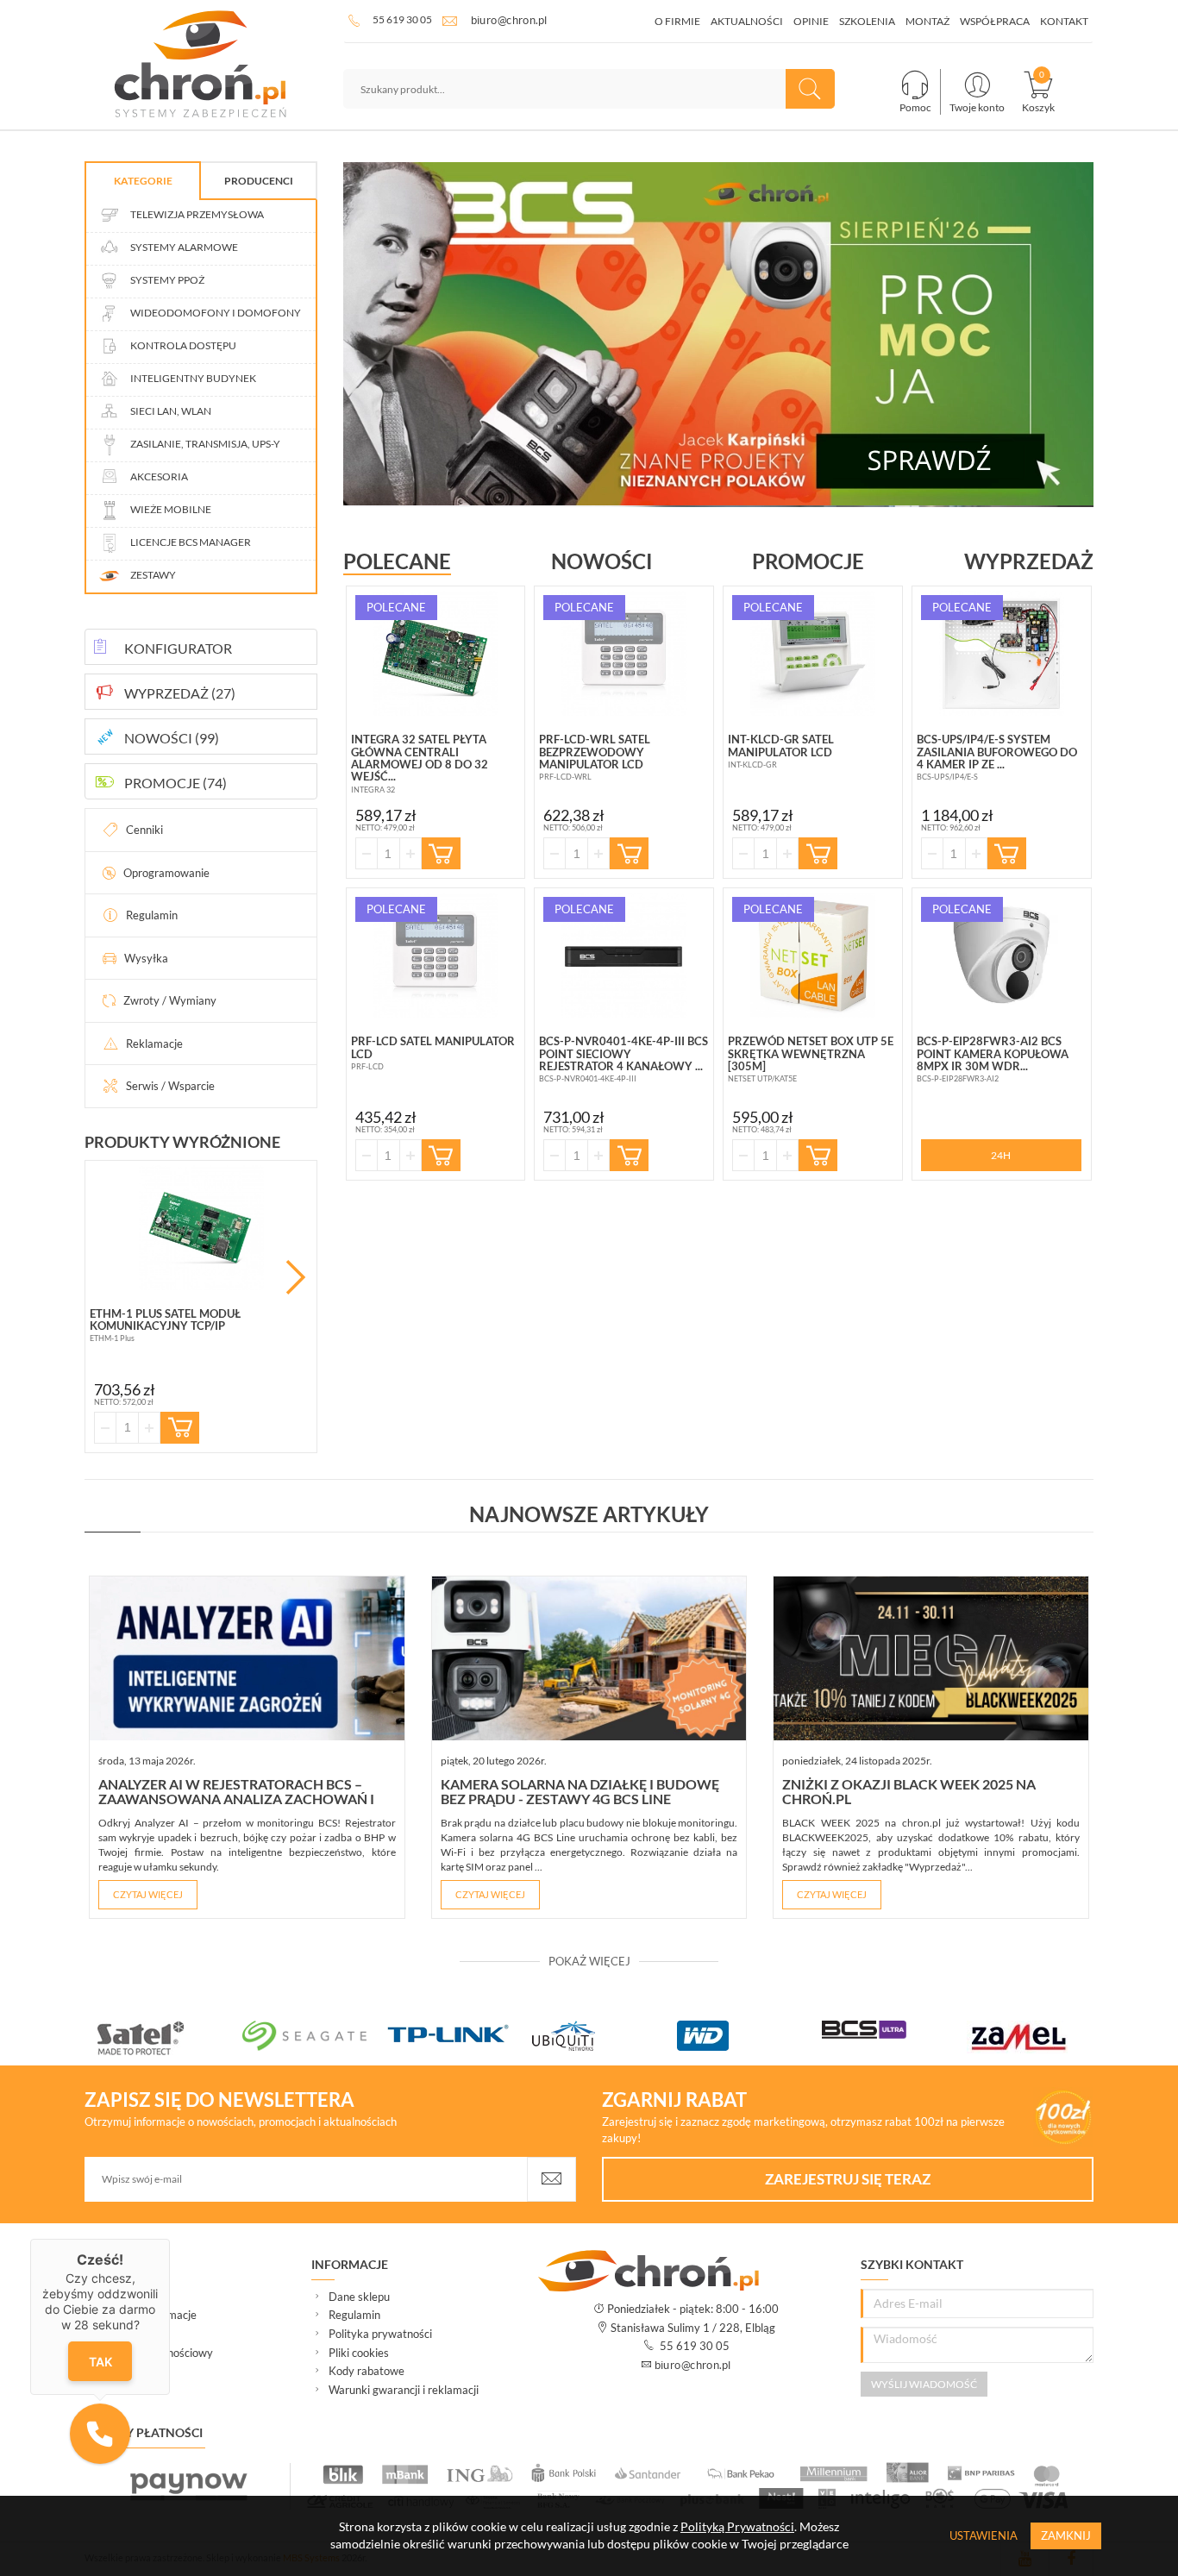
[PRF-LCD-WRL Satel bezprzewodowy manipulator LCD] (624, 653)
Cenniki (144, 830)
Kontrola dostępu (182, 345)
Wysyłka (146, 958)
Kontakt (1064, 21)
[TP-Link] (460, 2036)
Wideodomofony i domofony (215, 313)
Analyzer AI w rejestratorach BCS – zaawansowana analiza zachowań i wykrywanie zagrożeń (236, 1799)
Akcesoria (158, 476)
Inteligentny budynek (192, 378)
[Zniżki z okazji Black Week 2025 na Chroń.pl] (931, 1658)
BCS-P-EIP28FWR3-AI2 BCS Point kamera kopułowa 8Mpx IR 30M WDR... (993, 1053)
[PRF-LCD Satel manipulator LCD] (436, 955)
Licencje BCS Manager (190, 542)
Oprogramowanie (166, 873)
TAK (100, 2362)
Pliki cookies (359, 2353)
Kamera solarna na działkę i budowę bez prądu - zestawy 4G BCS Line (580, 1792)
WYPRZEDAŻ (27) (180, 693)
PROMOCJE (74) (175, 783)
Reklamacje (154, 1044)
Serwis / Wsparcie (170, 1086)
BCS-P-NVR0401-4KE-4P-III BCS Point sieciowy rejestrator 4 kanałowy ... (623, 1053)
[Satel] (170, 2038)
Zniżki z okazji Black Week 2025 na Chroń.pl (909, 1792)
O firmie (677, 21)
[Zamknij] (170, 2239)
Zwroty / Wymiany (170, 1000)
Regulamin (152, 915)
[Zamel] (1039, 2037)
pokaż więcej (589, 1961)
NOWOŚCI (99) (172, 738)
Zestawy (152, 575)
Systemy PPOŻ (166, 280)
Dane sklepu (359, 2297)
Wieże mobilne (170, 509)
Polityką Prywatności (737, 2526)
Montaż (927, 21)
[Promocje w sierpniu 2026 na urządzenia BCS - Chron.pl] (718, 334)
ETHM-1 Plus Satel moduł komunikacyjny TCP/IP (165, 1319)
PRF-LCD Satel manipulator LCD (433, 1047)
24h (1001, 1155)
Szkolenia (867, 21)
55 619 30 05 (402, 19)
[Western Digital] (749, 2036)
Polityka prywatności (380, 2334)
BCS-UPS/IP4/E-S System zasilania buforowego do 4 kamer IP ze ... (997, 752)
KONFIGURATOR (178, 648)
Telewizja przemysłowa (196, 214)
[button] (100, 2434)
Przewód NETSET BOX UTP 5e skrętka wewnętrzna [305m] (811, 1053)
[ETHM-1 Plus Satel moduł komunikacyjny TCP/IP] (201, 1228)
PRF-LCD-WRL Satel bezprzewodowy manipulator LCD (595, 752)
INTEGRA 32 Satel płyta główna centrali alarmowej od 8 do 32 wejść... (420, 758)
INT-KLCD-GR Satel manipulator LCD (781, 745)
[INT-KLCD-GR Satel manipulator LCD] (813, 653)
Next (296, 1277)
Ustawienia (984, 2535)
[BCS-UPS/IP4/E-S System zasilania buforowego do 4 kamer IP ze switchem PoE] (1002, 653)
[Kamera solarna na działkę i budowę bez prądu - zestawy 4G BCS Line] (589, 1658)
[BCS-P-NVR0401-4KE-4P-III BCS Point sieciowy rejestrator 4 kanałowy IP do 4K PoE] (624, 955)
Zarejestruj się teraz (848, 2179)
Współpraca (995, 21)
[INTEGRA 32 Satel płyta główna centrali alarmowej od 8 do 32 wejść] (436, 653)
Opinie (811, 21)
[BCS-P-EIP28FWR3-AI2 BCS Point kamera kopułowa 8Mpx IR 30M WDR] (1002, 955)
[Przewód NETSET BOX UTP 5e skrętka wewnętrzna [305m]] (813, 955)
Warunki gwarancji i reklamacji (404, 2390)
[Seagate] (315, 2036)
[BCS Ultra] (894, 2030)
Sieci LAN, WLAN (170, 411)
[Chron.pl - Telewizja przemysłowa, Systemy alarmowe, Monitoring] (201, 65)
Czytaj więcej (148, 1894)
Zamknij (1066, 2535)
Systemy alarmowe (183, 247)
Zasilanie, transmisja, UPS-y (204, 444)
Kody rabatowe (367, 2371)
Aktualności (747, 21)
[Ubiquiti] (605, 2036)
